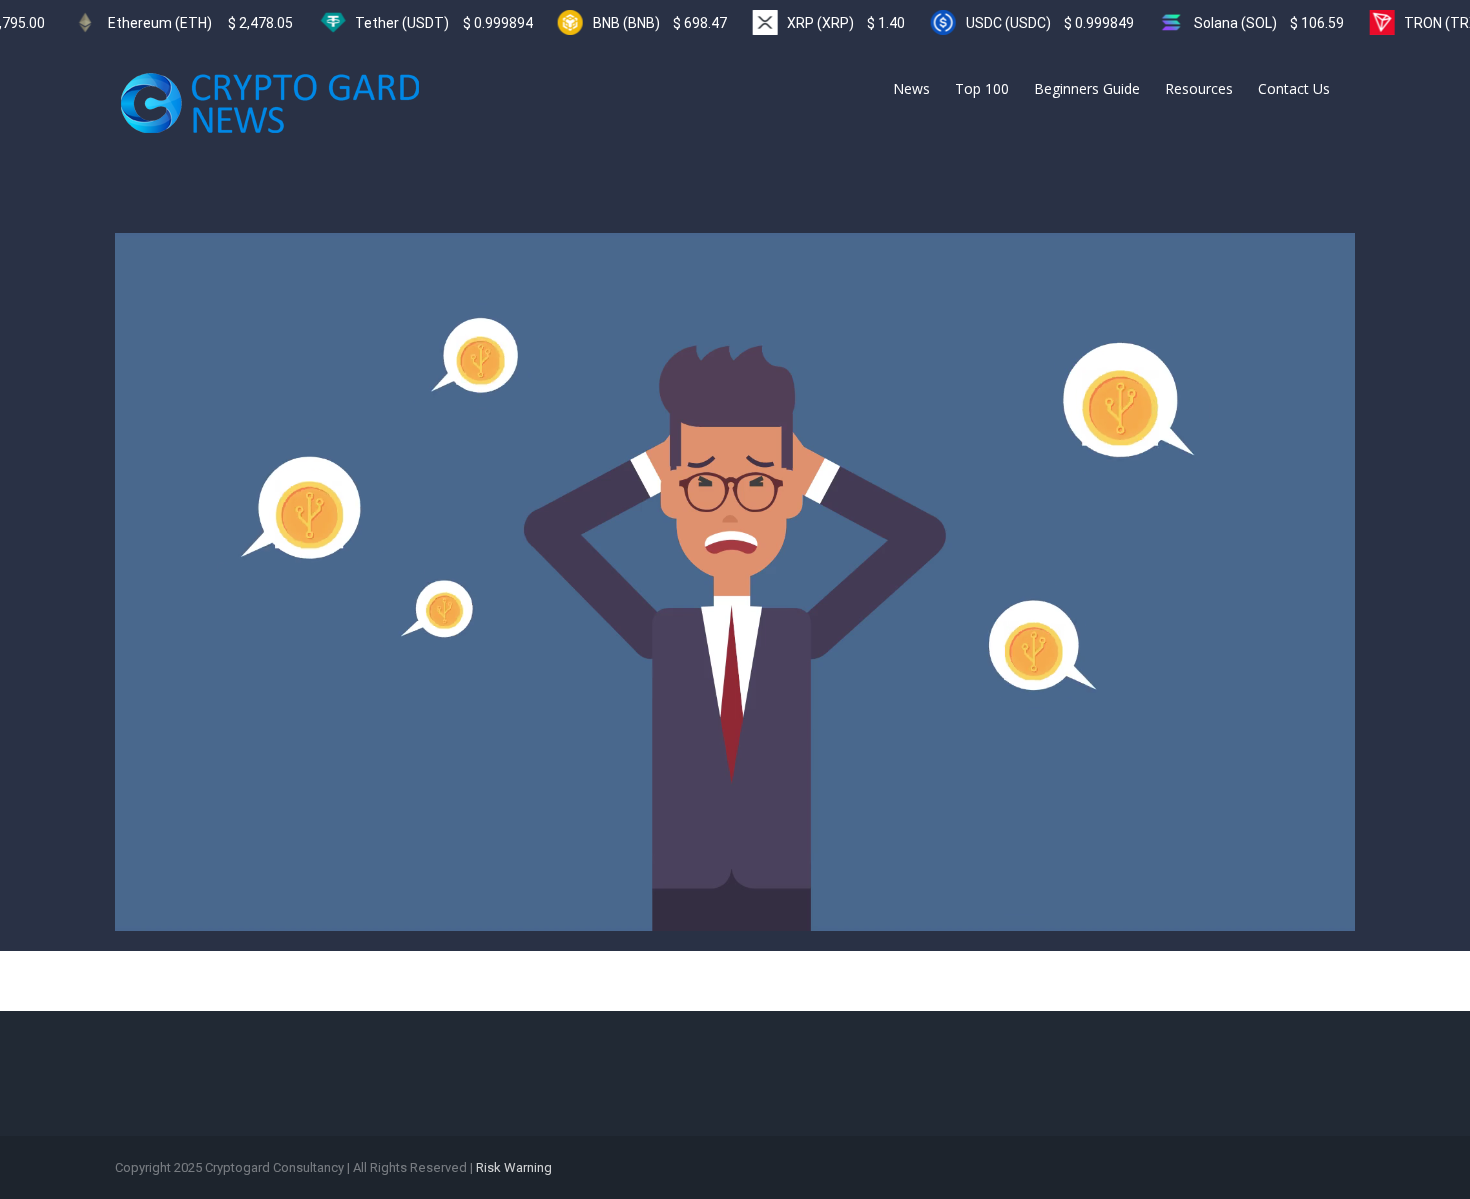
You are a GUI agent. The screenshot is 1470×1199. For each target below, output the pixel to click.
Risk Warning (514, 1167)
